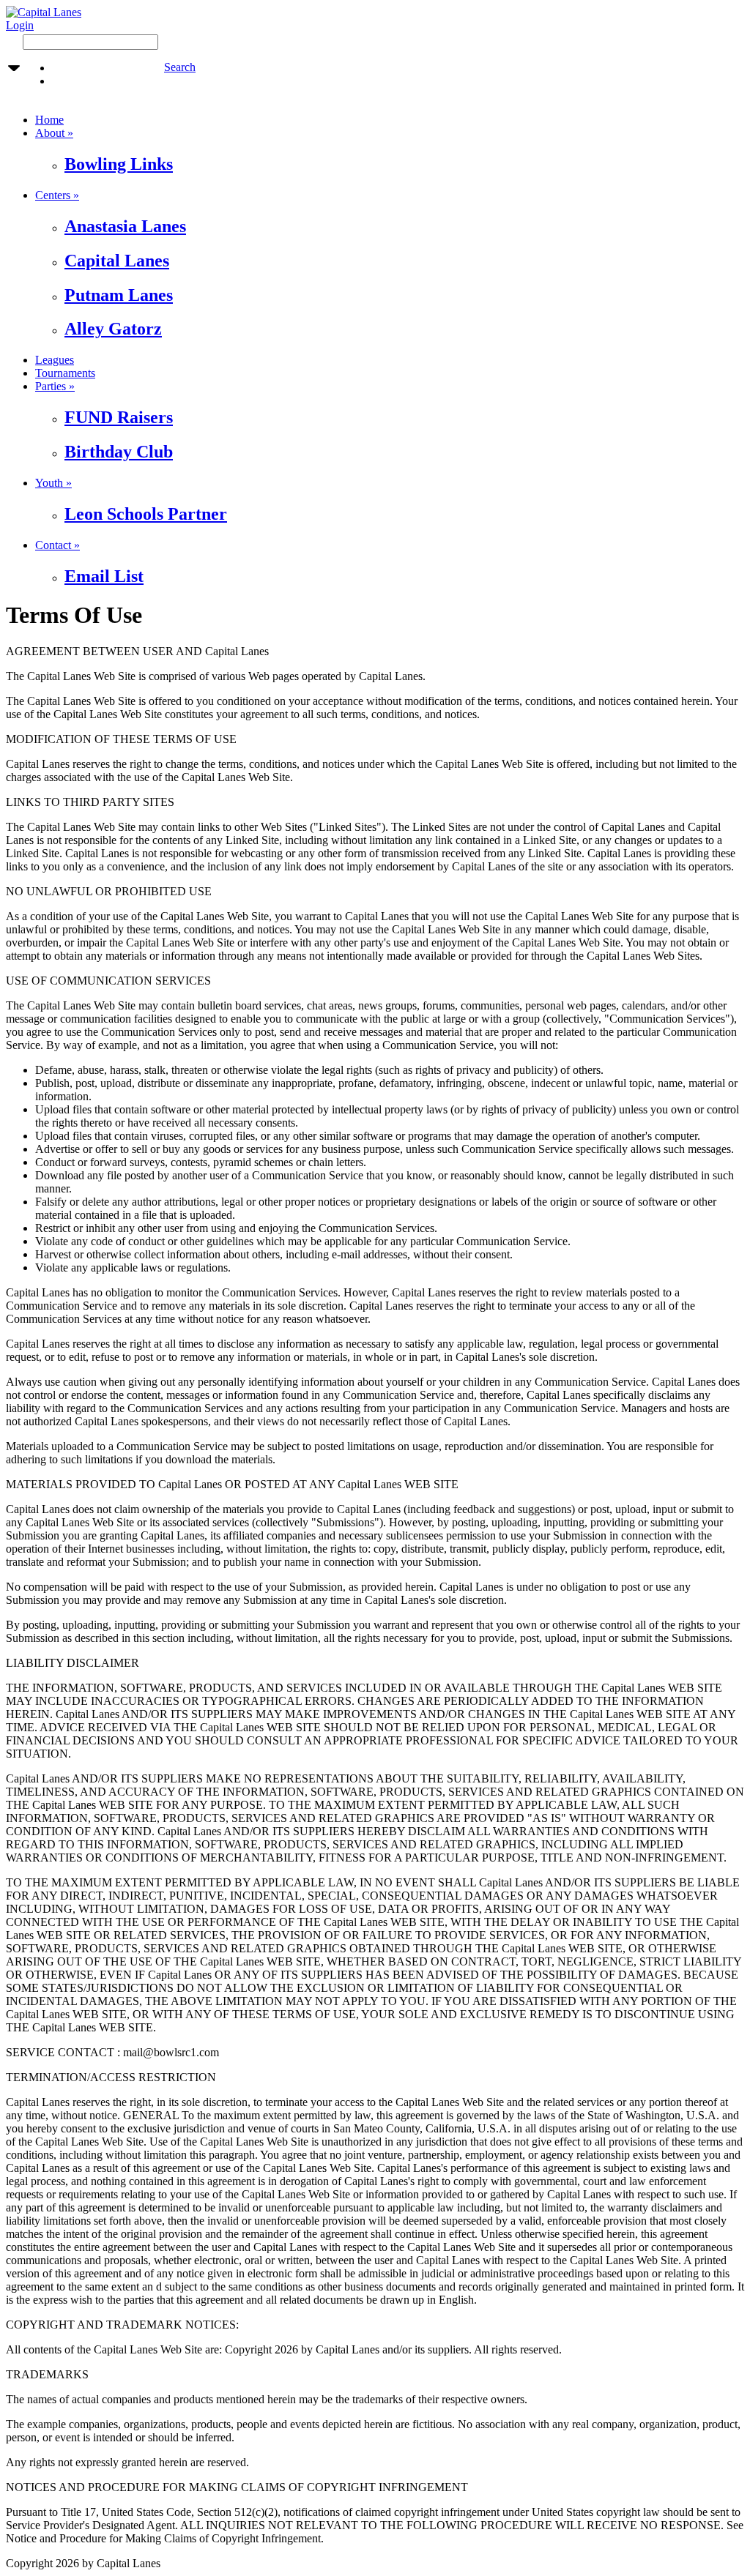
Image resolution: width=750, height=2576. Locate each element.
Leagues (55, 360)
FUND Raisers (119, 417)
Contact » (57, 545)
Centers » (57, 195)
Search (180, 67)
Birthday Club (119, 452)
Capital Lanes (117, 261)
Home (49, 120)
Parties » (55, 386)
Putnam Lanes (119, 295)
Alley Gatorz (113, 329)
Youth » (53, 483)
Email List (104, 576)
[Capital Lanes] (44, 12)
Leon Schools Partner (146, 514)
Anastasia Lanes (125, 226)
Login (20, 25)
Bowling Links (119, 164)
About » (54, 133)
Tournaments (65, 373)
